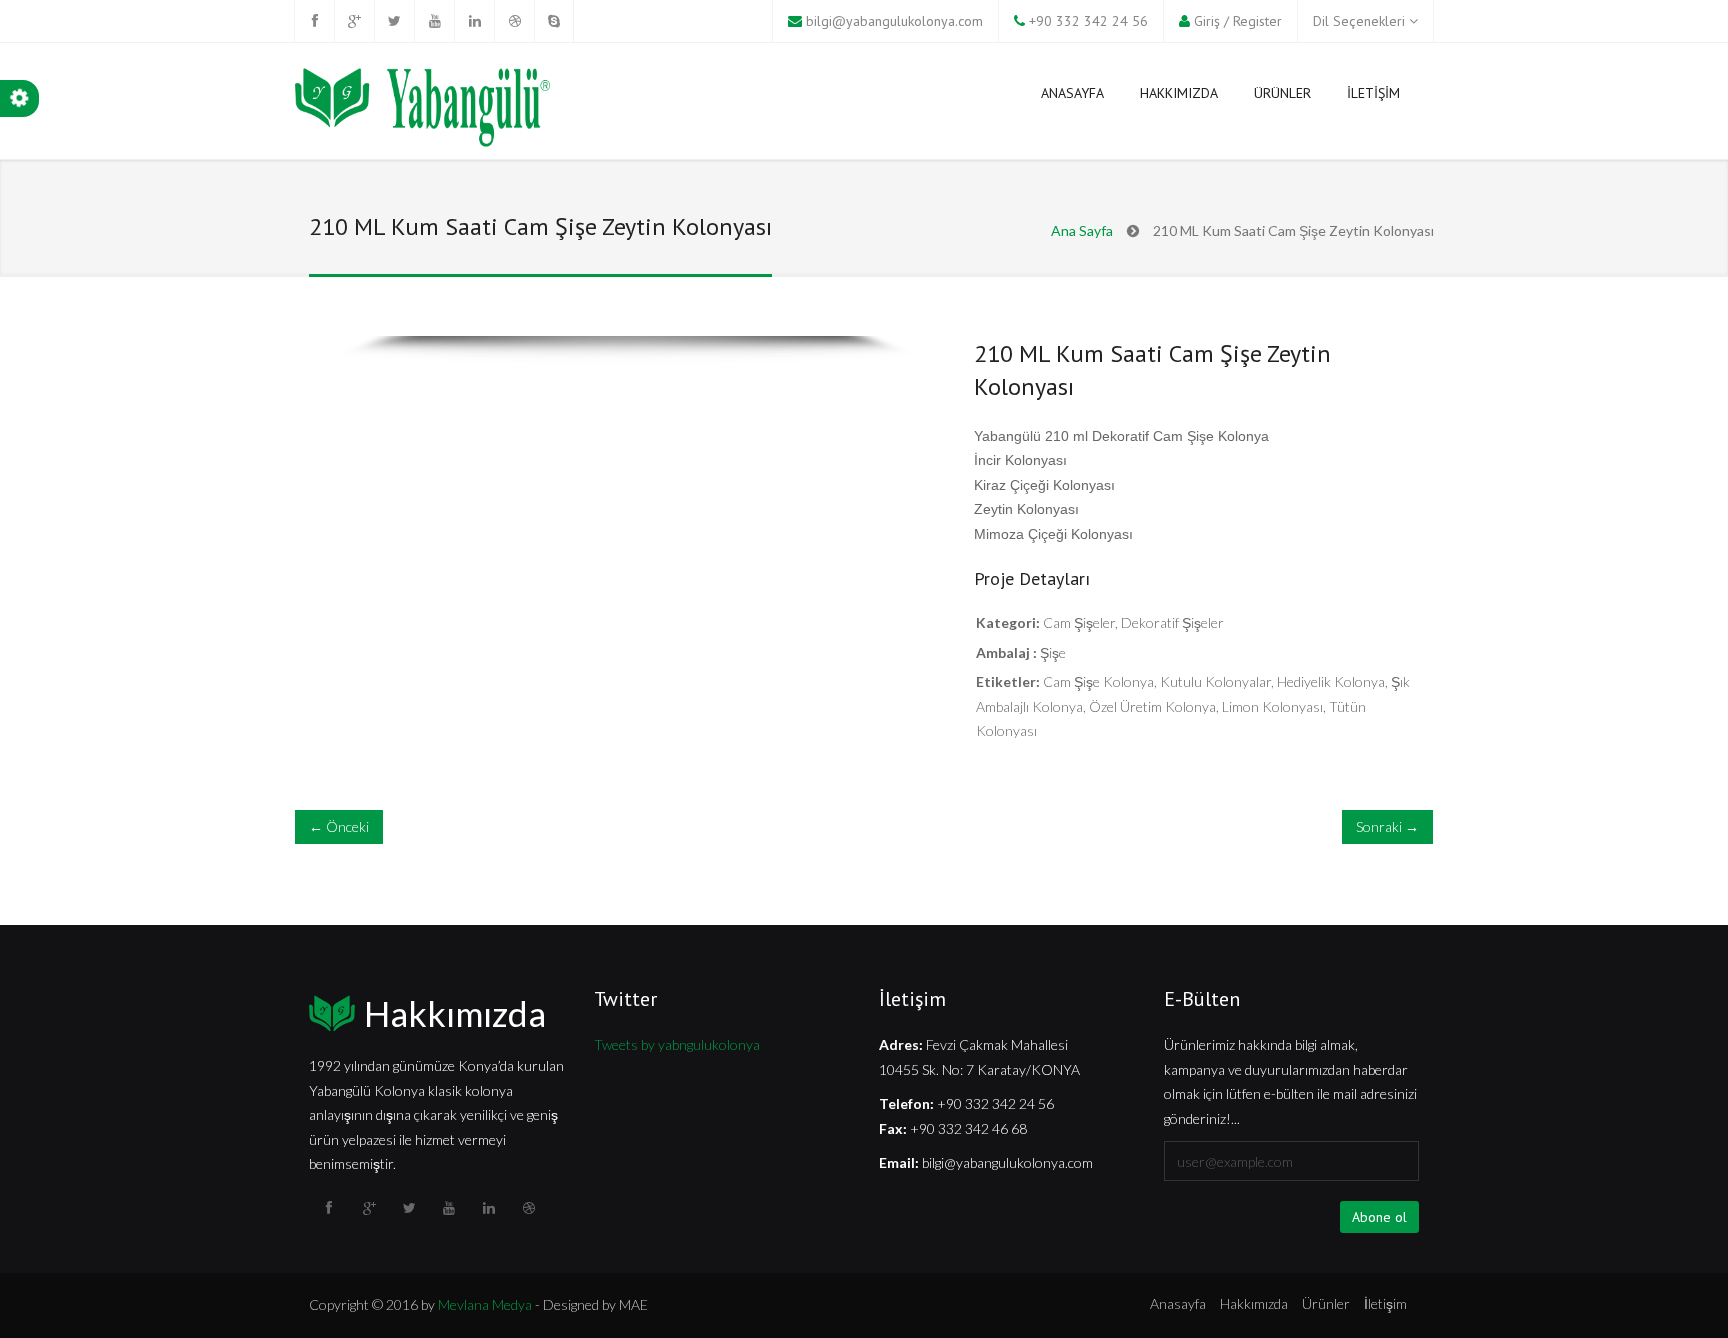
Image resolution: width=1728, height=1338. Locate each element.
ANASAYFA (1072, 93)
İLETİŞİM (1373, 93)
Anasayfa (1178, 1303)
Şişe (1053, 652)
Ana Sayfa (1082, 230)
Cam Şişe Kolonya (1098, 681)
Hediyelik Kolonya (1331, 681)
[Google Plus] (354, 21)
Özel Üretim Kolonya (1152, 706)
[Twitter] (394, 21)
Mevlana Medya (485, 1304)
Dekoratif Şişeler (1172, 622)
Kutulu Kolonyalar (1215, 681)
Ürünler (1326, 1303)
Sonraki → (1387, 826)
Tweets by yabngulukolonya (677, 1044)
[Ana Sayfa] (422, 110)
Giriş (1207, 21)
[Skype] (554, 21)
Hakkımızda (455, 1013)
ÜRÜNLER (1282, 93)
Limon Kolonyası (1272, 706)
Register (1257, 21)
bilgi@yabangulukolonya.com (894, 21)
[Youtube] (434, 21)
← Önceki (339, 826)
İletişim (1385, 1303)
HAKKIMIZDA (1179, 93)
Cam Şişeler (1079, 622)
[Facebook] (314, 21)
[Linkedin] (474, 21)
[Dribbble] (514, 21)
